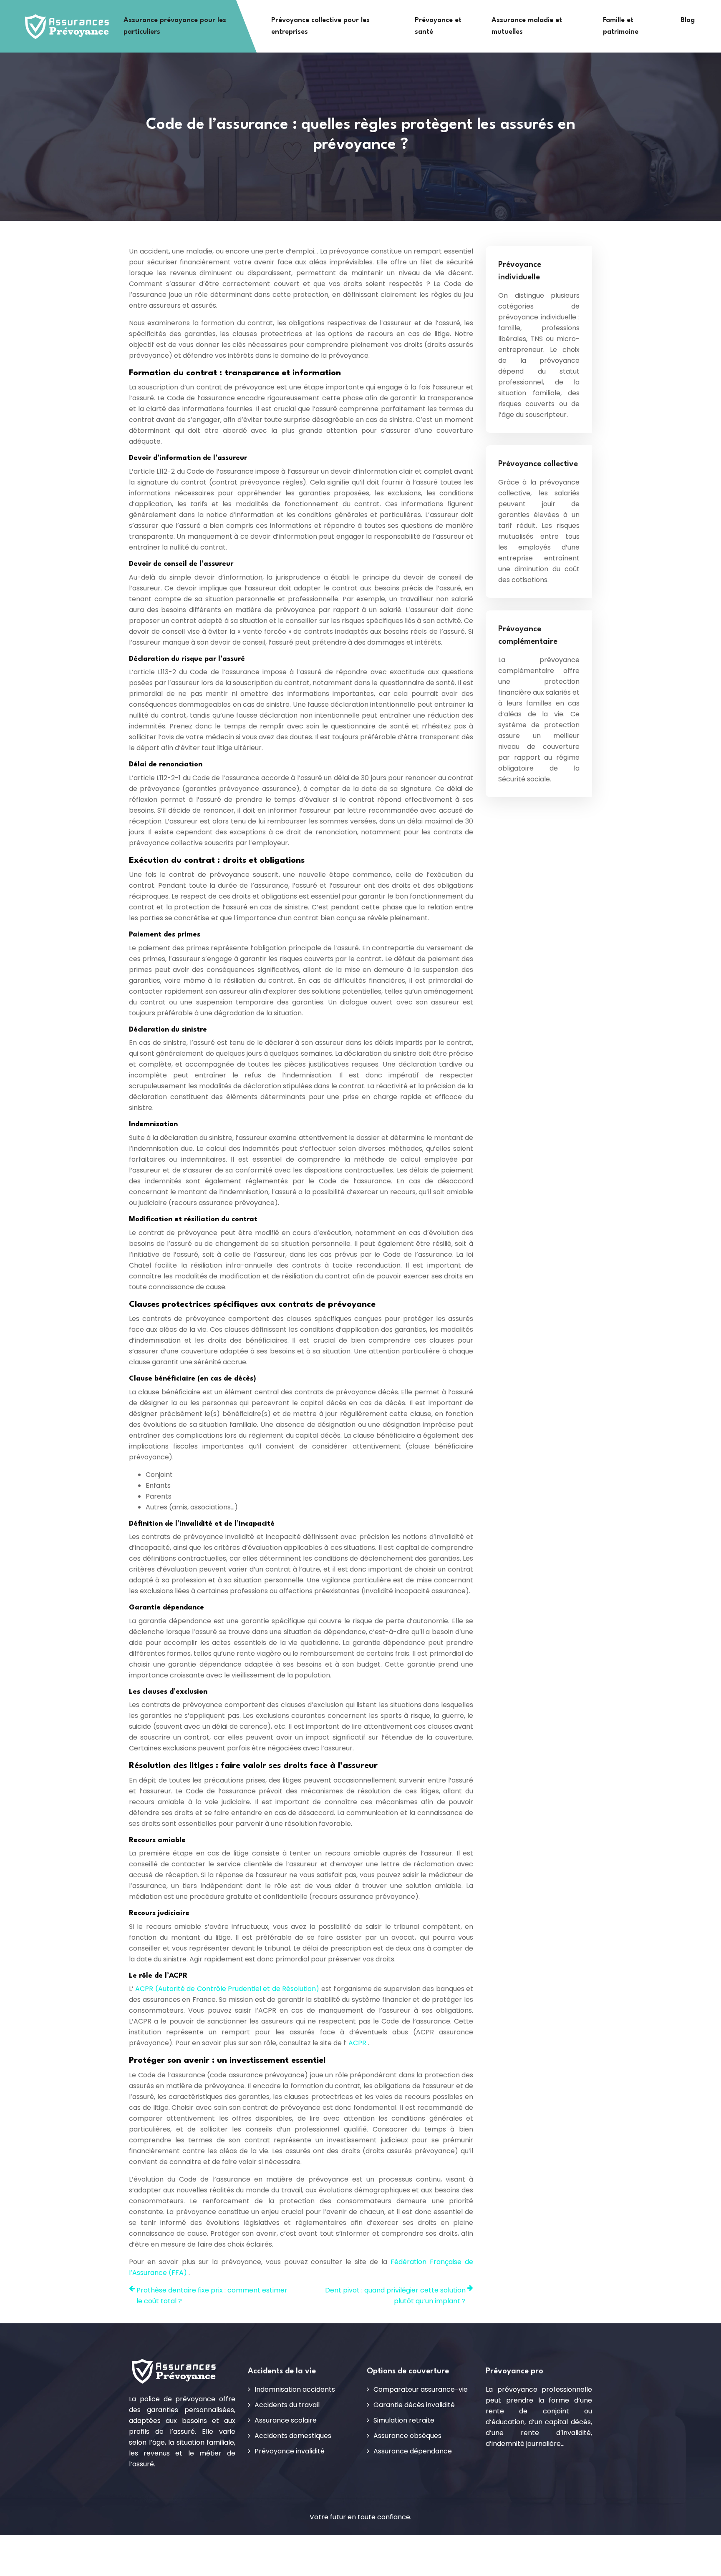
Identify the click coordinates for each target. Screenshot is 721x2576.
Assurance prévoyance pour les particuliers (175, 26)
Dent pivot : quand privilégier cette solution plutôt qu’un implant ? (395, 2296)
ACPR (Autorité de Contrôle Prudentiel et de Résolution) (228, 1989)
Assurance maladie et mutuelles (527, 26)
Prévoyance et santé (438, 26)
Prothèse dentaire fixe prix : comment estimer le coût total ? (212, 2296)
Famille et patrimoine (621, 26)
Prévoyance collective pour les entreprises (320, 26)
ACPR (358, 2043)
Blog (688, 20)
